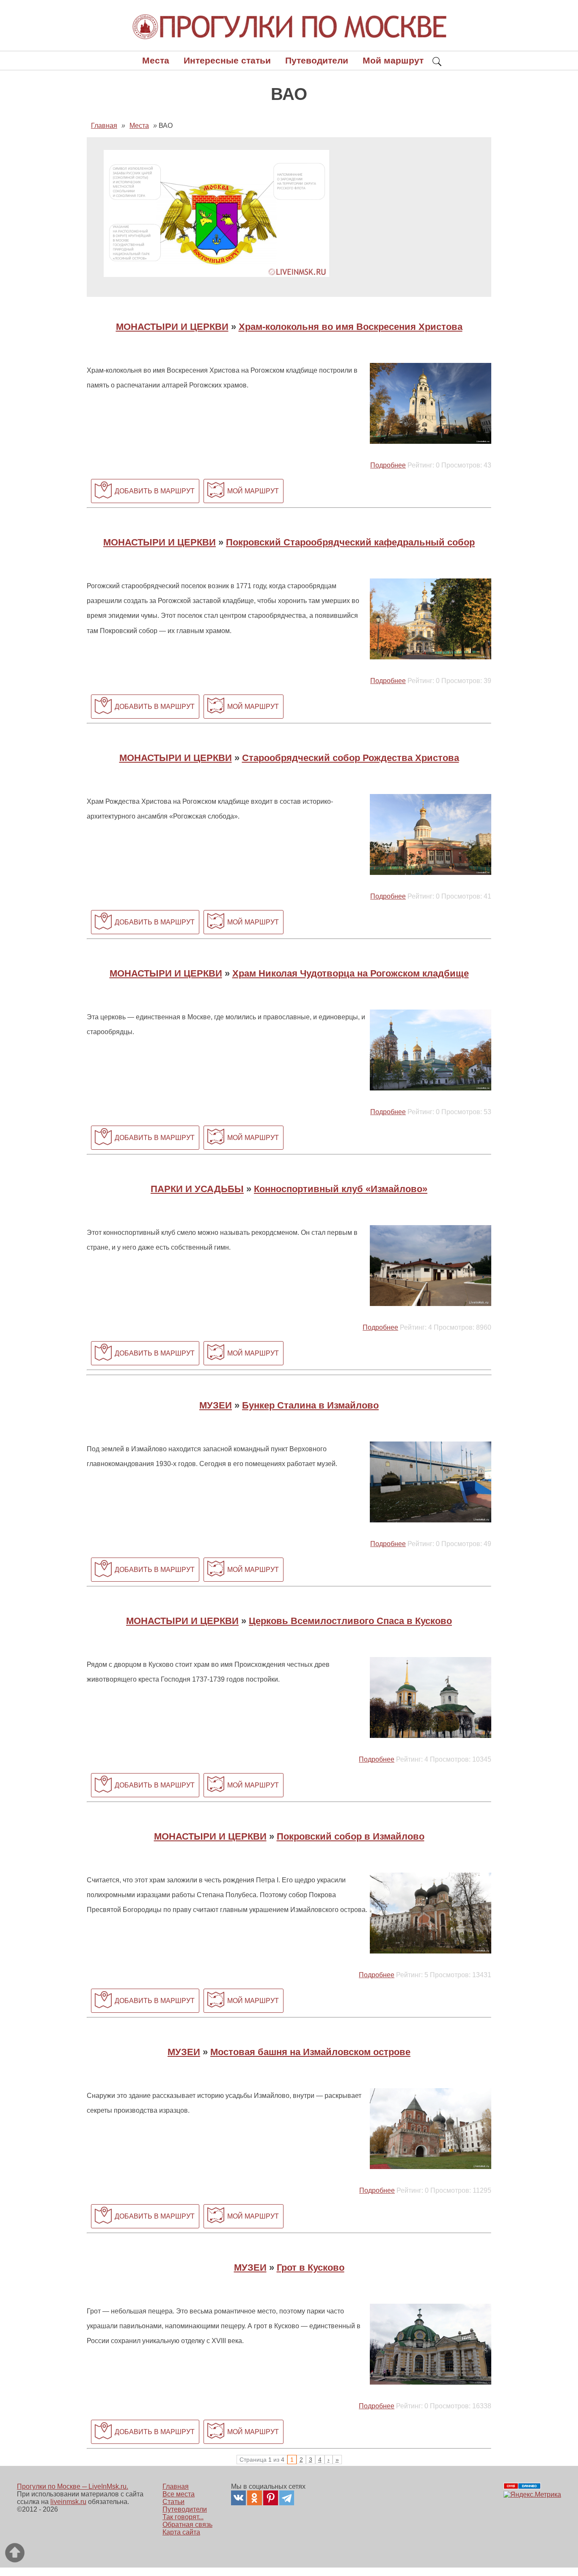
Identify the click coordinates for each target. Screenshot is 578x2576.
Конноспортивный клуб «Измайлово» (341, 1189)
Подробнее (388, 465)
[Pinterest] (271, 2498)
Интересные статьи (227, 60)
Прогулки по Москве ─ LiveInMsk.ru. (73, 2486)
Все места (179, 2494)
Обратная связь (187, 2525)
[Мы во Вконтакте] (238, 2498)
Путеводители (317, 60)
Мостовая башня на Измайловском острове (310, 2052)
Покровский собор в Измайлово (351, 1836)
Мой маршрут (393, 60)
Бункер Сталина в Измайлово (310, 1405)
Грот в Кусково (311, 2267)
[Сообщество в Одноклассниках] (255, 2498)
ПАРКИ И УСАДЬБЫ (197, 1189)
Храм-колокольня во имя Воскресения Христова (351, 327)
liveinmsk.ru (68, 2502)
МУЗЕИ (216, 1405)
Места (156, 60)
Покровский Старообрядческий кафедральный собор (350, 542)
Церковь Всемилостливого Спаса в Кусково (350, 1621)
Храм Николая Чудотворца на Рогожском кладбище (351, 973)
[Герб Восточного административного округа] (216, 275)
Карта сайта (181, 2532)
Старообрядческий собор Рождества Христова (351, 758)
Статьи (173, 2502)
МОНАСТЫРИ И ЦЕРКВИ (172, 327)
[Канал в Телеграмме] (287, 2498)
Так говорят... (183, 2517)
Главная (176, 2486)
